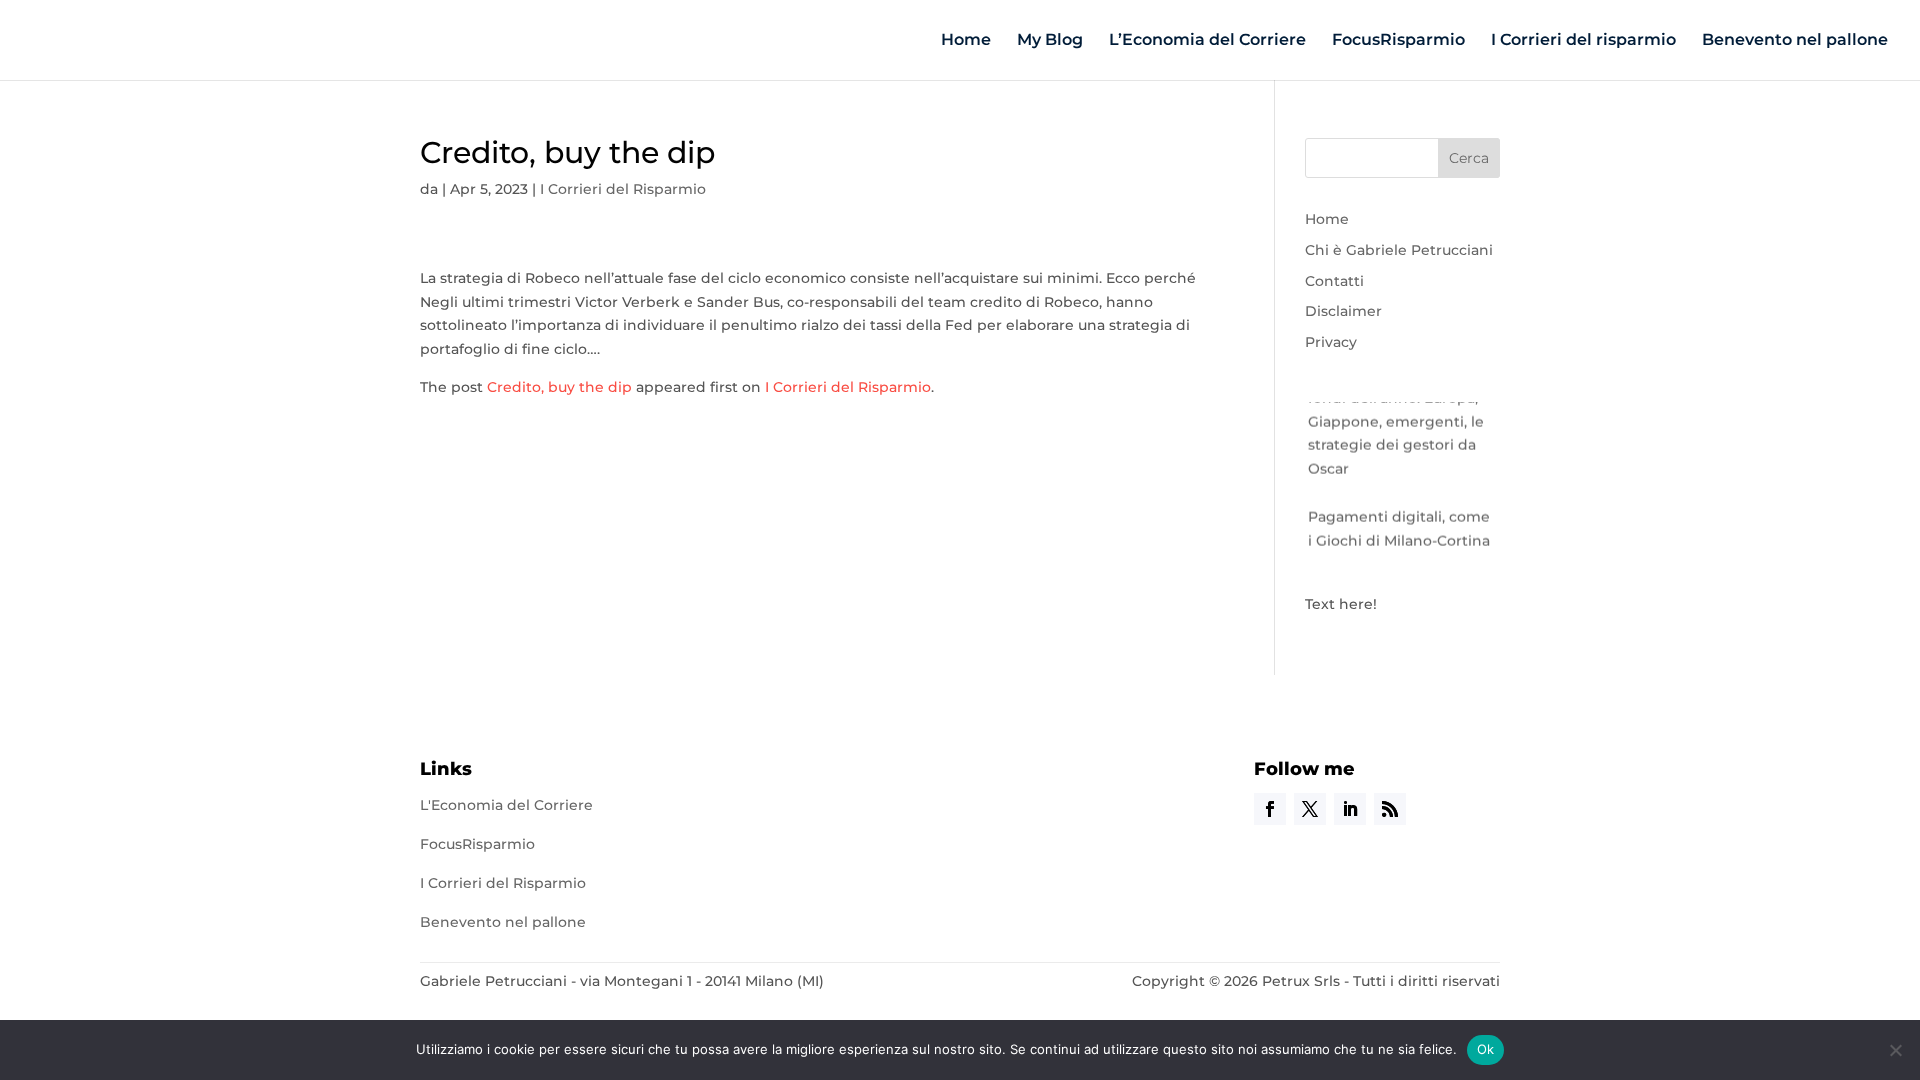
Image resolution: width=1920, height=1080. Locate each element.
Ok (1486, 1049)
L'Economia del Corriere (506, 805)
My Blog (1050, 41)
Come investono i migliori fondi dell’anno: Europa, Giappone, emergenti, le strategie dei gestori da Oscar (1401, 415)
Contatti (1334, 281)
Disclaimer (1343, 311)
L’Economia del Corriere (1207, 41)
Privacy (1331, 342)
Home (966, 41)
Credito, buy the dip (559, 387)
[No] (1895, 1050)
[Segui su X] (1310, 809)
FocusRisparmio (1398, 41)
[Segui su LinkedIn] (1350, 809)
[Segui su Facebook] (1270, 809)
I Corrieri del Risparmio (623, 189)
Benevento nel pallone (1795, 41)
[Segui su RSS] (1390, 809)
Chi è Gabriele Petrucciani (1399, 250)
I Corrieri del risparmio (1583, 41)
